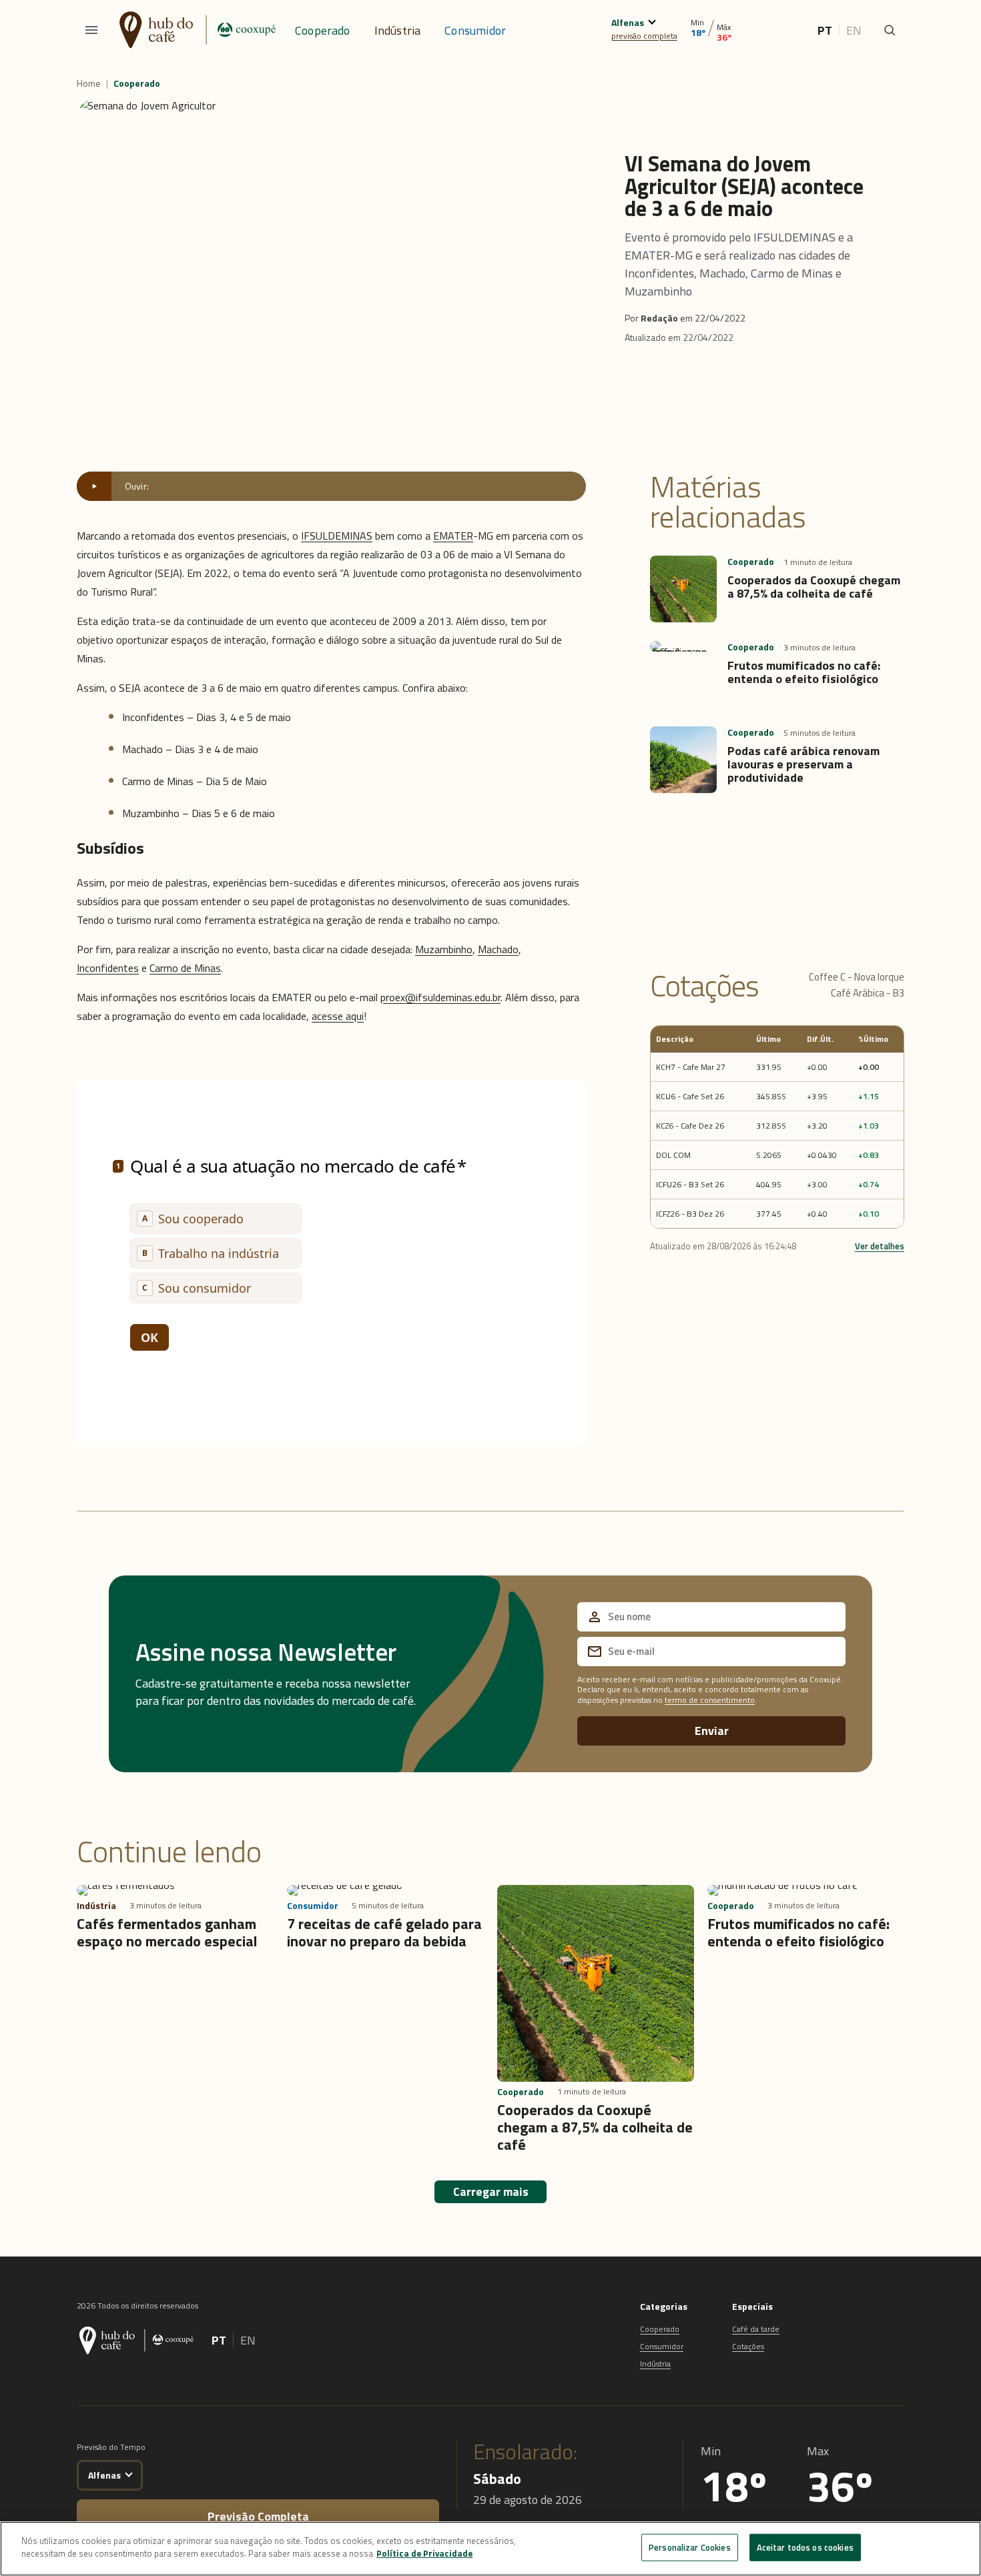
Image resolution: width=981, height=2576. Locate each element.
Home (89, 83)
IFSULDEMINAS (337, 536)
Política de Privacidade (424, 2553)
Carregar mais (491, 2191)
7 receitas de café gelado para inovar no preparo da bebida (384, 1932)
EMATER (453, 536)
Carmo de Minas (185, 968)
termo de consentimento (710, 1700)
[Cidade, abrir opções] (652, 20)
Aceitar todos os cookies (805, 2547)
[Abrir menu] (91, 30)
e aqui (351, 1016)
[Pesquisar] (890, 30)
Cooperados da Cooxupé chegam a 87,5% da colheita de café (814, 587)
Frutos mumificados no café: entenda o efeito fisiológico (804, 672)
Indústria (398, 30)
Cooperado (323, 30)
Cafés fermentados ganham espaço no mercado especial (167, 1932)
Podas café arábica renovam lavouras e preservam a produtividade (803, 764)
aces (322, 1016)
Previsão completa (258, 2516)
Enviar (712, 1731)
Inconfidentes (108, 968)
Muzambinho (444, 949)
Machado (498, 949)
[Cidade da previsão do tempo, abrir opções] (128, 2473)
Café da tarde (756, 2329)
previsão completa (644, 36)
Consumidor (475, 30)
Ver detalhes (880, 1246)
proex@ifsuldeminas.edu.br (440, 997)
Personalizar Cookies (690, 2547)
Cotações (748, 2346)
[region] (490, 2549)
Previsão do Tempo (111, 2447)
